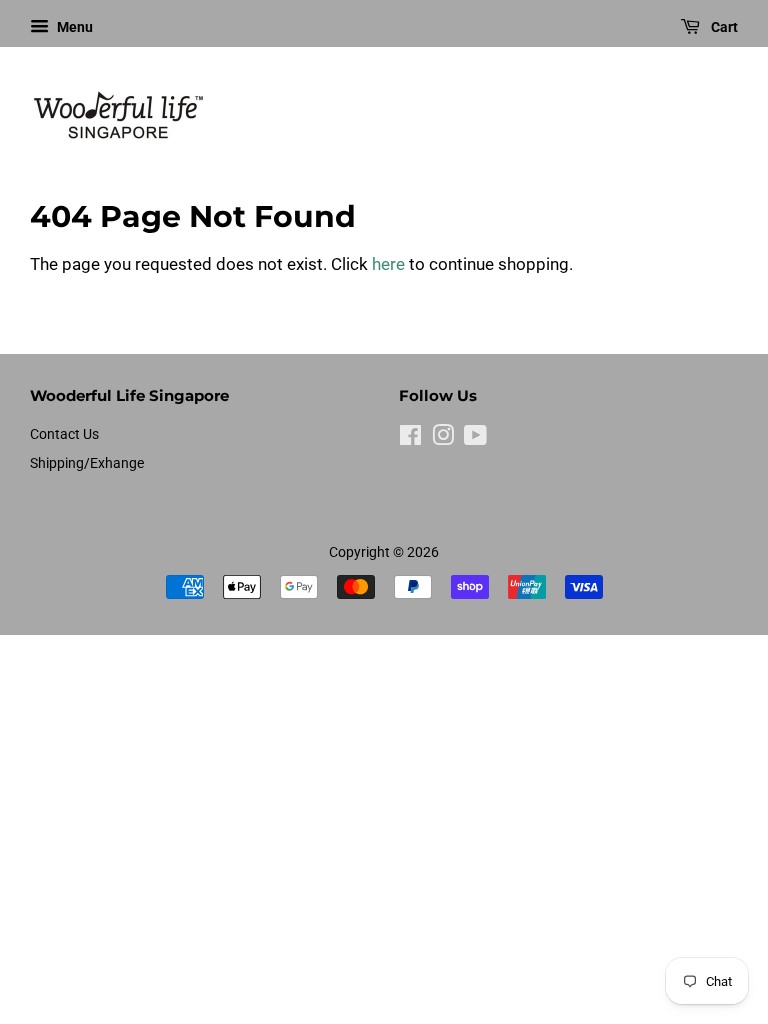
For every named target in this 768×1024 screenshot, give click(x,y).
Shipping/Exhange (87, 463)
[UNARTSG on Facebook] (410, 439)
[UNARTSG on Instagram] (443, 439)
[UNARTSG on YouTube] (475, 439)
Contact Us (64, 434)
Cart (723, 27)
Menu (73, 27)
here (388, 264)
